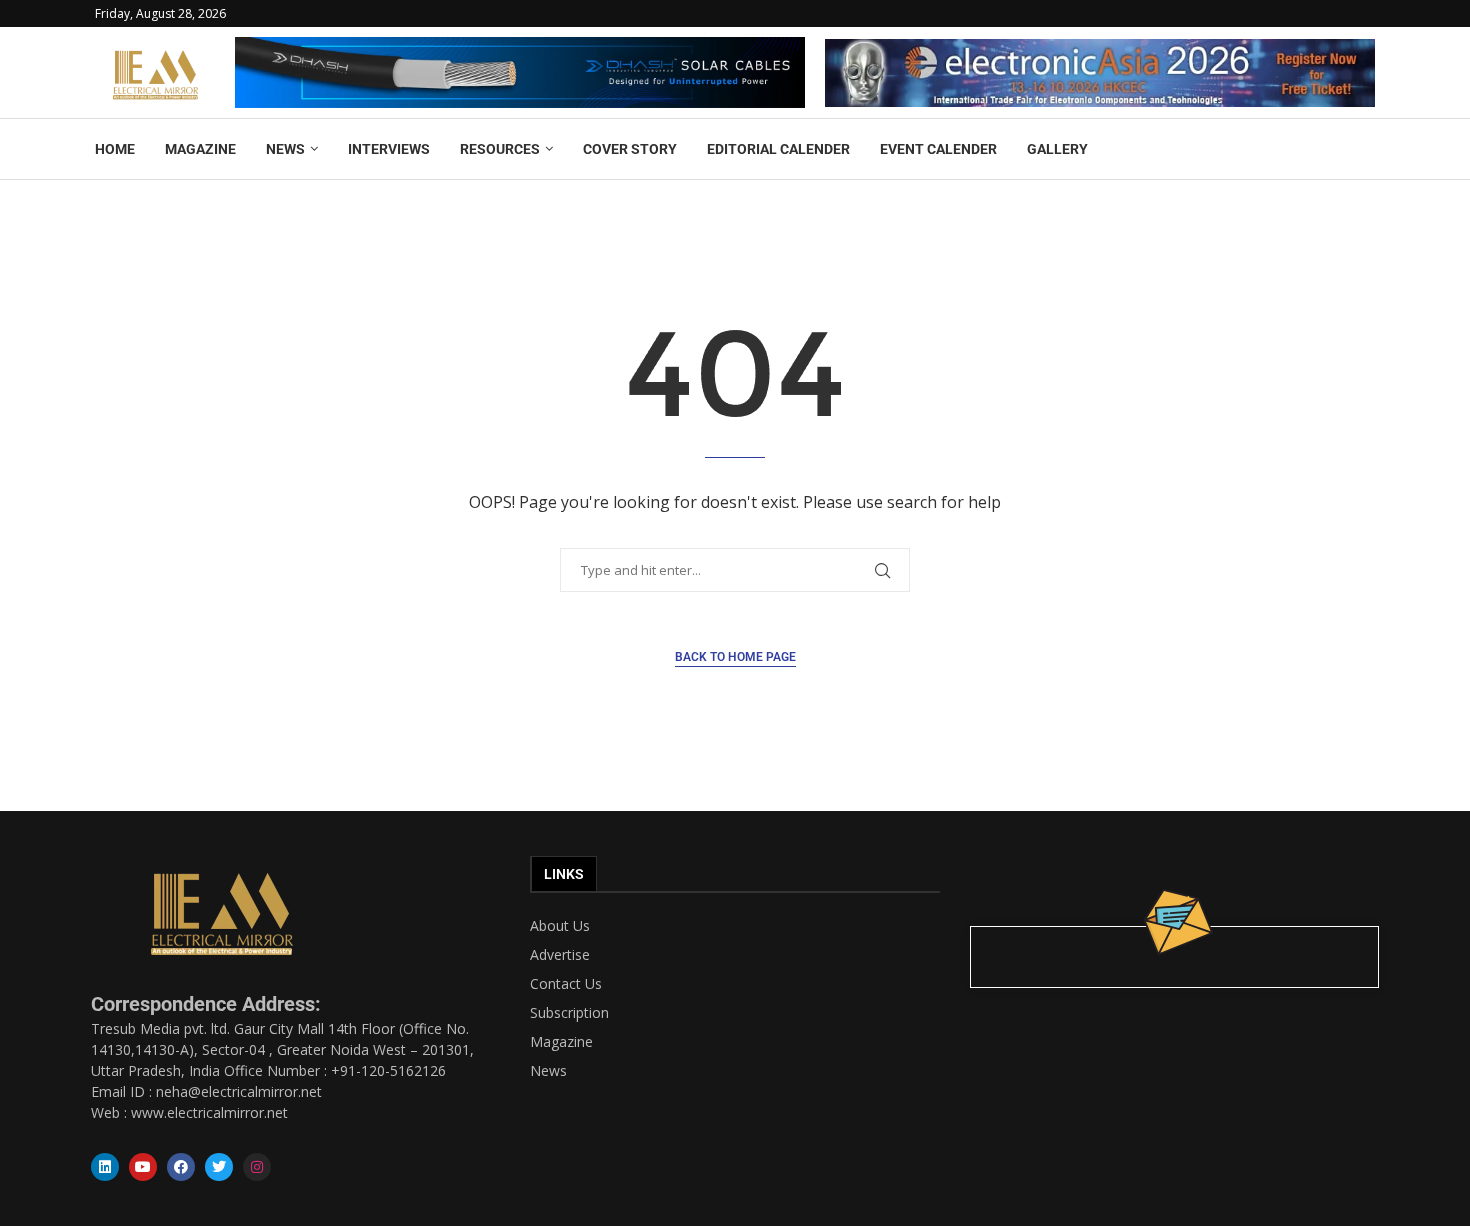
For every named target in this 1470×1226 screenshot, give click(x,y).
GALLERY (1057, 149)
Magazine (561, 1042)
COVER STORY (630, 149)
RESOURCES (500, 149)
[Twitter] (219, 1167)
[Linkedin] (105, 1167)
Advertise (560, 955)
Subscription (569, 1013)
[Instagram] (257, 1167)
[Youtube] (143, 1167)
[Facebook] (181, 1167)
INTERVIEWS (389, 149)
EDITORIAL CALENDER (778, 149)
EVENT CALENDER (938, 149)
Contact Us (566, 984)
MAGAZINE (200, 149)
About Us (560, 926)
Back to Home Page (735, 657)
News (548, 1071)
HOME (115, 149)
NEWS (285, 149)
